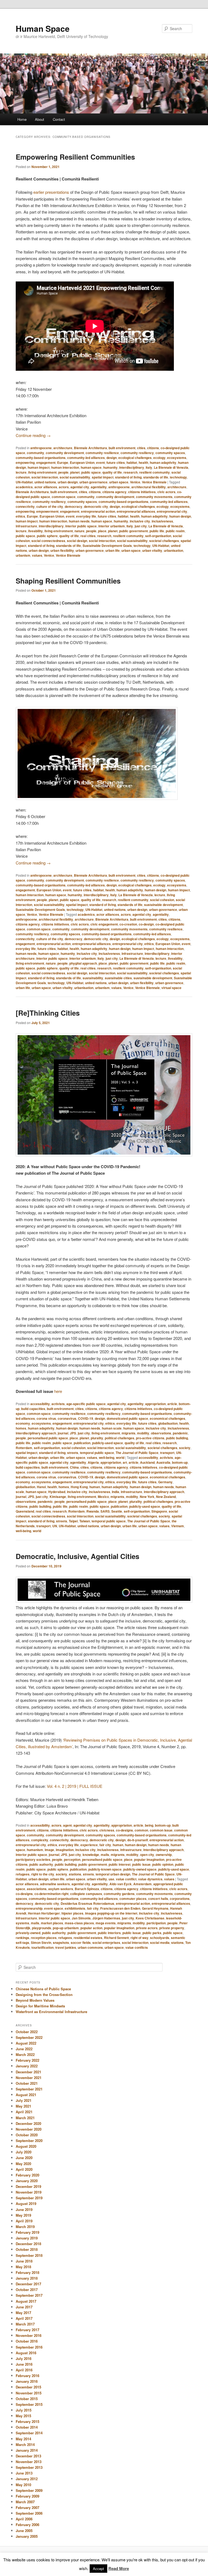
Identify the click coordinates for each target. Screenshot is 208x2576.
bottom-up (180, 1462)
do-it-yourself (138, 1840)
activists (58, 1404)
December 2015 (28, 2387)
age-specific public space (86, 1404)
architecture (63, 448)
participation (156, 1923)
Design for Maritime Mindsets (40, 2006)
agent (67, 1825)
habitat (132, 462)
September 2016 (29, 2347)
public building (177, 1438)
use (111, 1879)
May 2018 (23, 2267)
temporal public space (97, 1453)
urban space (119, 482)
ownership (164, 1855)
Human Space (43, 28)
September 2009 (29, 2490)
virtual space (171, 988)
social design (77, 541)
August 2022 (26, 2043)
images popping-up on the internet (111, 1913)
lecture (21, 472)
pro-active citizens (150, 1438)
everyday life (86, 516)
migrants (129, 1433)
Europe (63, 462)
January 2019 (27, 2238)
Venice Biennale (154, 482)
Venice (135, 482)
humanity (110, 467)
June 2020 (24, 2158)
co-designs (124, 1830)
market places (52, 1923)
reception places (44, 1938)
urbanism (23, 555)
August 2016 (26, 2353)
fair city (105, 1845)
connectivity (25, 506)
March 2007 (25, 2502)
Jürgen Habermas (106, 1918)
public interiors (109, 1933)
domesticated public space (127, 1418)
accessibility (40, 1404)
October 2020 (27, 2135)
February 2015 (27, 2421)
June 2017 (24, 2307)
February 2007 (27, 2507)
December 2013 (28, 2456)
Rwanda (93, 1511)
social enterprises (106, 1943)
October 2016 (27, 2341)
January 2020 (27, 2181)
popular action (91, 1928)
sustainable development (163, 905)
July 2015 (24, 2410)
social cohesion (162, 900)
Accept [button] (98, 2569)
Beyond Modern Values (35, 2000)
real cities (88, 536)
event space (54, 1908)
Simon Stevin (41, 1943)
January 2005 (27, 2536)
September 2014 (29, 2433)
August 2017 (26, 2301)
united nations (45, 482)
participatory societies (33, 1859)
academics (24, 487)
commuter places (133, 1899)
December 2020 (28, 2123)
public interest (120, 1864)
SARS (105, 1511)
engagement (46, 462)
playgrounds (42, 1928)
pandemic (180, 1433)
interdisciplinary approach (36, 1433)
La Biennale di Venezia (171, 467)
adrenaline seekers (55, 1884)
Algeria (93, 1462)
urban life (113, 550)
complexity (40, 1840)
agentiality (99, 487)
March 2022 (25, 2054)
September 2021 (29, 2089)
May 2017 (23, 2313)
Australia (163, 1462)
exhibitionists (75, 1908)
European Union (82, 462)
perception (72, 1859)
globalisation (168, 1423)
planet (75, 472)
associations (37, 1889)
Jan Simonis (81, 1918)
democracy (74, 506)
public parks (152, 1933)
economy (23, 1423)
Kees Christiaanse (150, 1918)
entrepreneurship (29, 1908)
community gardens (119, 1894)
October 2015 (27, 2399)
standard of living (128, 477)
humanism (35, 1850)
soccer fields (81, 1943)
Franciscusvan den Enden (120, 1908)
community (35, 453)
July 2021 (24, 2100)
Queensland (25, 1511)
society (185, 1448)
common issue (161, 1830)
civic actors (166, 492)
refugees (23, 1874)
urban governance (93, 482)
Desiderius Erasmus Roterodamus (87, 1903)
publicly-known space (105, 1869)
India (116, 1492)
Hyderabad (57, 1492)
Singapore (159, 1511)
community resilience (102, 453)
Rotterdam (24, 1448)
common (141, 1830)
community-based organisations (41, 458)
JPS (73, 1433)
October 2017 (27, 2290)
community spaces (170, 453)
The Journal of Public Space (137, 1453)
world (120, 1457)
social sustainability (75, 477)
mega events (106, 1923)
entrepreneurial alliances (136, 511)
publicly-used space (108, 1443)
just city (141, 526)
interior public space (81, 526)
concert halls (158, 1899)
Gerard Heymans (155, 1908)
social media (160, 1943)
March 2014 (25, 2444)
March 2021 (25, 2118)
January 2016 (27, 2381)
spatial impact (103, 477)
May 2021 (23, 2106)
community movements (154, 497)
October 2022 (27, 2032)
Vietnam (178, 1526)
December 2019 (28, 2186)
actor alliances (46, 487)
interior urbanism (112, 526)
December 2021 (28, 2072)
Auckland (147, 1462)
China (74, 1467)
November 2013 (29, 2462)
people (63, 472)
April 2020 (24, 2169)
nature (79, 531)
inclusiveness (162, 521)
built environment (122, 448)
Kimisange (58, 1497)
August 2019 (26, 2203)
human (95, 1487)
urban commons (90, 1947)
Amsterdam (142, 1884)
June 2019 (24, 2209)
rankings (22, 1938)
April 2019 (24, 2221)
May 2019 (23, 2215)
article (172, 1404)
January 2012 (27, 2479)
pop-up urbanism (66, 1928)
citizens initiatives (142, 492)
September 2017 (29, 2295)
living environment (42, 472)
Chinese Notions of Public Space (43, 1989)
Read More (119, 2568)
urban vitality (152, 550)
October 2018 (27, 2249)
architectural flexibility (149, 487)
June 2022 (24, 2049)
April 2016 (24, 2370)
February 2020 (27, 2175)
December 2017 (28, 2284)
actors (64, 487)
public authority (41, 1864)
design (112, 458)
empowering (25, 462)
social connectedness (48, 541)
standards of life (156, 477)
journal (63, 1433)
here (58, 1391)
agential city (80, 487)
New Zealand (166, 1497)
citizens (153, 448)
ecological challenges (135, 458)
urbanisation (173, 550)
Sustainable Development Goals (107, 546)
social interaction (45, 477)
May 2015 (23, 2416)
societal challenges (164, 541)
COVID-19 (86, 1418)
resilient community (155, 472)
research (131, 472)
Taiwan (85, 1521)
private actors (147, 1928)
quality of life (112, 472)
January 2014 (27, 2450)
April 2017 (24, 2318)
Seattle (117, 1511)
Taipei (73, 1521)
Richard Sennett (116, 1938)
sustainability (93, 978)
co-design (146, 924)
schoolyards (160, 1938)
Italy (149, 467)
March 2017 (25, 2324)
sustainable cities (118, 978)
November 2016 (29, 2335)
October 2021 (27, 2083)
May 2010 (23, 2485)
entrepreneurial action (98, 511)
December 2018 (28, 2244)
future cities (116, 462)
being (149, 1825)
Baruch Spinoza (87, 1889)
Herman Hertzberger (44, 1913)
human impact (39, 467)
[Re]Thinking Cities (48, 1013)
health (143, 462)
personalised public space (48, 1438)
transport (167, 1453)
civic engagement (104, 924)
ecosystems (177, 458)
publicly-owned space (140, 1869)
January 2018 (27, 2278)
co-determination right (51, 1894)
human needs (79, 521)
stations (75, 1874)
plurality (97, 1438)
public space (91, 472)
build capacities (33, 1409)
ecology (159, 458)
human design (180, 516)
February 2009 (27, 2496)
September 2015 (29, 2404)
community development (65, 453)
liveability (35, 531)
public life (157, 531)
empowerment (47, 511)
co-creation (128, 924)
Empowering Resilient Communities (75, 157)
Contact (59, 119)
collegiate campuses (86, 1894)
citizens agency (114, 492)
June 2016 (24, 2364)
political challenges (120, 1438)
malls (105, 1855)
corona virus (46, 1418)
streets (73, 1453)
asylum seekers (61, 1889)
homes (21, 1428)
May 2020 (23, 2164)
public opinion (163, 1864)
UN (55, 1526)
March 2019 (25, 2227)
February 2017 (27, 2330)
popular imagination (149, 1859)
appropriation (155, 1404)
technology (178, 477)
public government (134, 531)
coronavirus (67, 1418)
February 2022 (27, 2060)
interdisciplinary (132, 467)
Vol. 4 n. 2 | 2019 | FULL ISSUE (75, 1786)
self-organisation (158, 536)
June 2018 (24, 2261)
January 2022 (27, 2066)
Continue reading (33, 435)
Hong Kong (79, 1487)
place (102, 531)
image (49, 1850)
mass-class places (79, 1923)
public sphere (47, 536)
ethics (20, 516)
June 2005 (24, 2531)
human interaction (65, 467)
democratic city (96, 506)
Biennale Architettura (90, 448)
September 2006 (29, 2513)
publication (82, 1443)
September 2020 (29, 2141)
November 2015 (29, 2393)
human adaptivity (163, 462)
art (125, 1462)
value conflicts (137, 1947)
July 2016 (24, 2358)
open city (147, 1855)
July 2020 (24, 2152)
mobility (143, 1433)
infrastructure (26, 526)
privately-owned (28, 1933)
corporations (180, 1899)
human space (91, 467)
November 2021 (29, 2078)
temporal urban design (113, 1874)
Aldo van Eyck (121, 1884)
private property (172, 1928)
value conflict (126, 1879)
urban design (68, 482)
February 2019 (27, 2232)
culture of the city (50, 506)
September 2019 (29, 2198)
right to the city (43, 1874)
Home (22, 119)
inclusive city (140, 521)
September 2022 (29, 2037)
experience (89, 1845)
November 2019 (29, 2192)
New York (147, 1497)
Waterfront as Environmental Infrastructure (51, 2012)
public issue (141, 1864)
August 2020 (26, 2146)
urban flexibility (62, 550)
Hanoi (41, 1487)
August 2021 (26, 2095)
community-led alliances (86, 458)
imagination (65, 1850)
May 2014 (23, 2439)
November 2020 (29, 2129)
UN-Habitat (24, 482)
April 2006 (24, 2519)
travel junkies (66, 1947)
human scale (112, 1428)
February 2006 (27, 2525)
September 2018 (29, 2255)
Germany (165, 1482)
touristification (43, 1947)
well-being (107, 1457)
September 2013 (29, 2467)
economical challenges (168, 1418)
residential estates (88, 1938)
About (40, 119)
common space (64, 497)
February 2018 (27, 2272)
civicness (107, 1830)
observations (161, 1433)
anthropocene (41, 448)
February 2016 (27, 2376)
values (37, 555)
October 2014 (27, 2427)
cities (141, 448)
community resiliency (137, 453)
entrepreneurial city (172, 511)
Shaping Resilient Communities (68, 581)
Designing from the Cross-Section (44, 1994)
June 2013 (24, 2473)
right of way (139, 1938)
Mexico (103, 1497)
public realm (175, 531)
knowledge (91, 1855)
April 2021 (24, 2112)
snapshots (61, 1943)
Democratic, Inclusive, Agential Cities (77, 1556)
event (100, 462)
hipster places (72, 1913)
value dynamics (150, 1879)
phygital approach (83, 963)
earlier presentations (51, 192)
